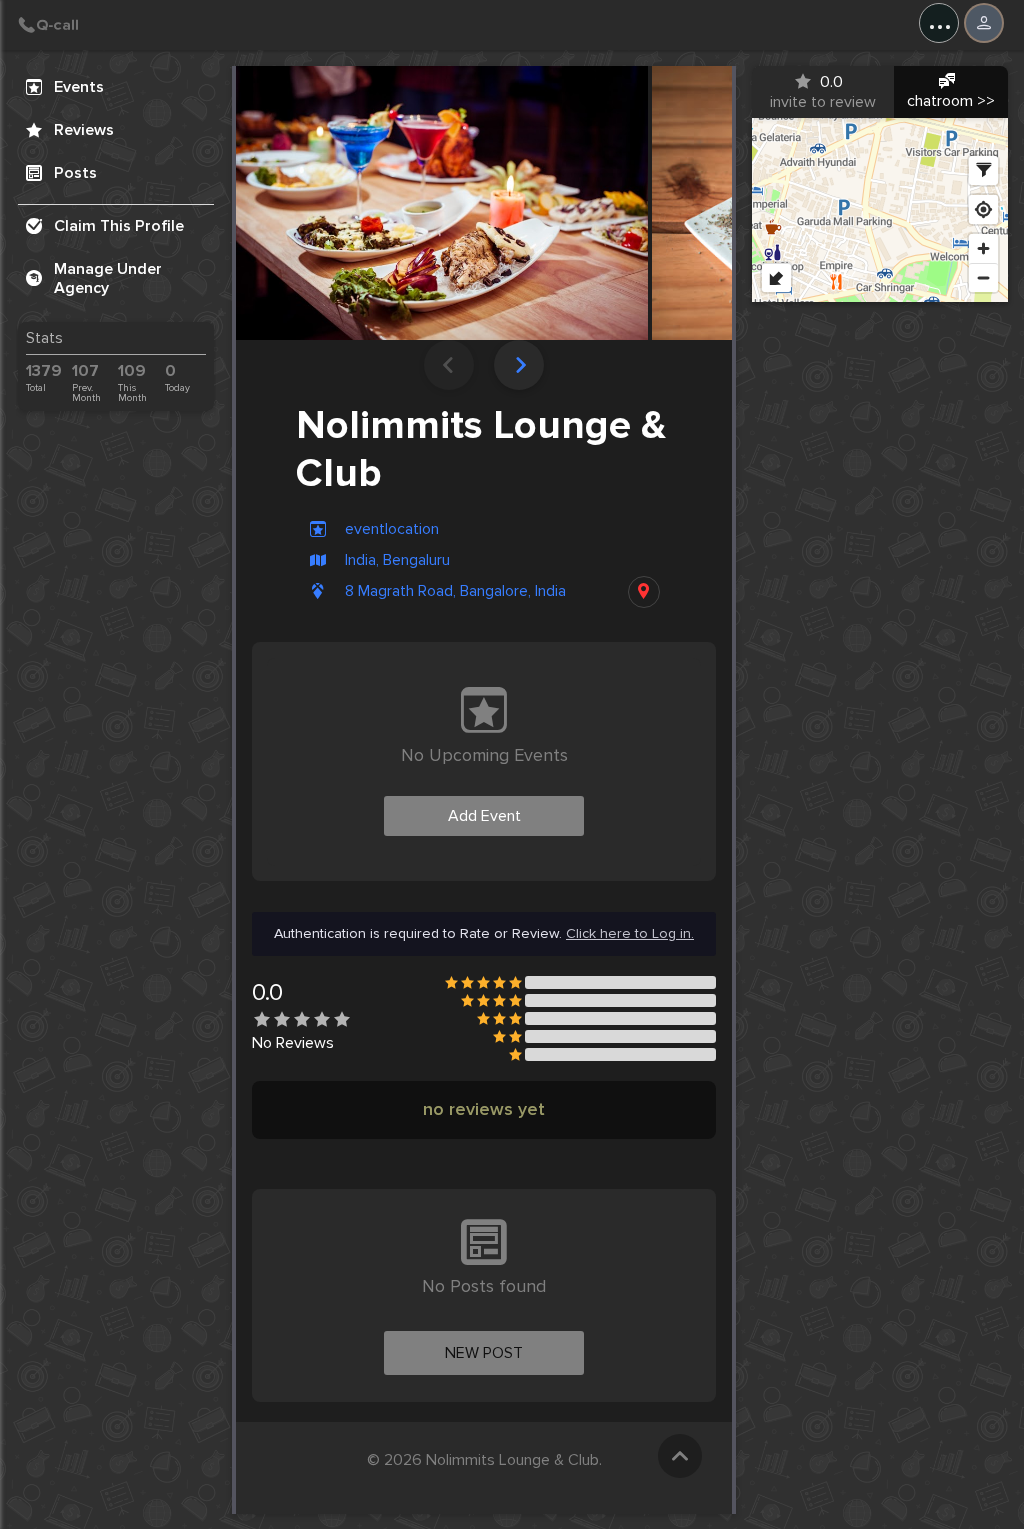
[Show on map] (644, 592)
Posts (75, 173)
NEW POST (484, 1353)
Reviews (84, 130)
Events (79, 87)
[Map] (880, 210)
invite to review (823, 92)
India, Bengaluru (397, 560)
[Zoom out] (983, 277)
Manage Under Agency (108, 278)
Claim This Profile (119, 226)
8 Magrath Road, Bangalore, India (455, 591)
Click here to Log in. (630, 934)
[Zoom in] (983, 248)
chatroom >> (951, 101)
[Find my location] (983, 209)
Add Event (484, 816)
